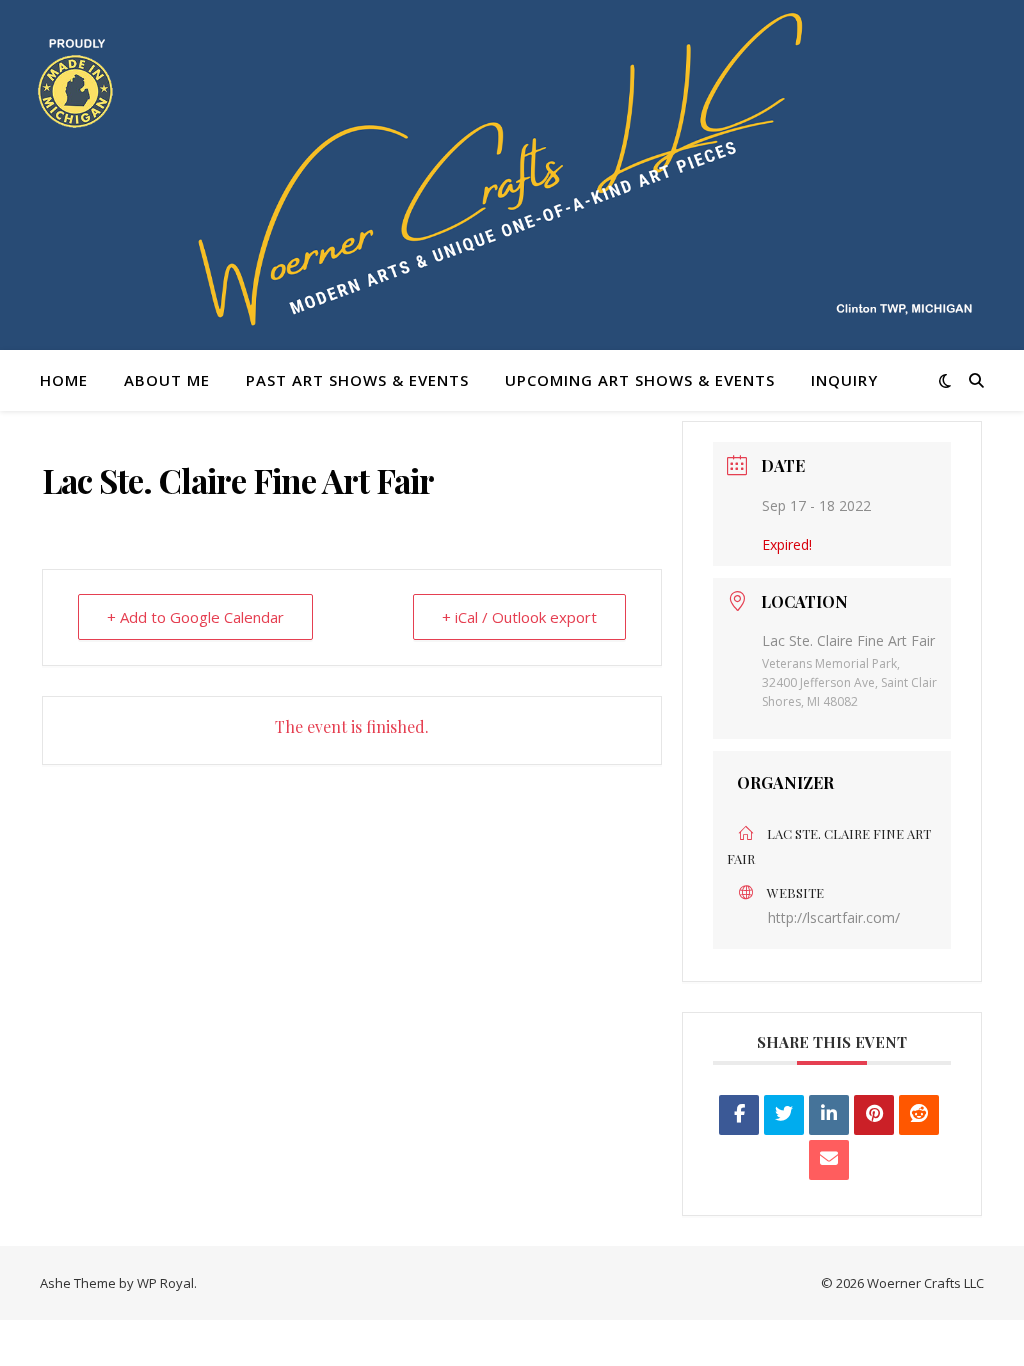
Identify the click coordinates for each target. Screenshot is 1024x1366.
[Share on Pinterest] (874, 1115)
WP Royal (165, 1283)
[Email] (829, 1160)
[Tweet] (784, 1115)
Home (64, 380)
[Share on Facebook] (739, 1115)
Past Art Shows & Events (357, 380)
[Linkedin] (829, 1115)
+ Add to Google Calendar (195, 617)
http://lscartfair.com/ (834, 917)
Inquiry (844, 380)
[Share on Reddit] (919, 1115)
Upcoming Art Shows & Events (640, 380)
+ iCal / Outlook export (519, 617)
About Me (167, 380)
